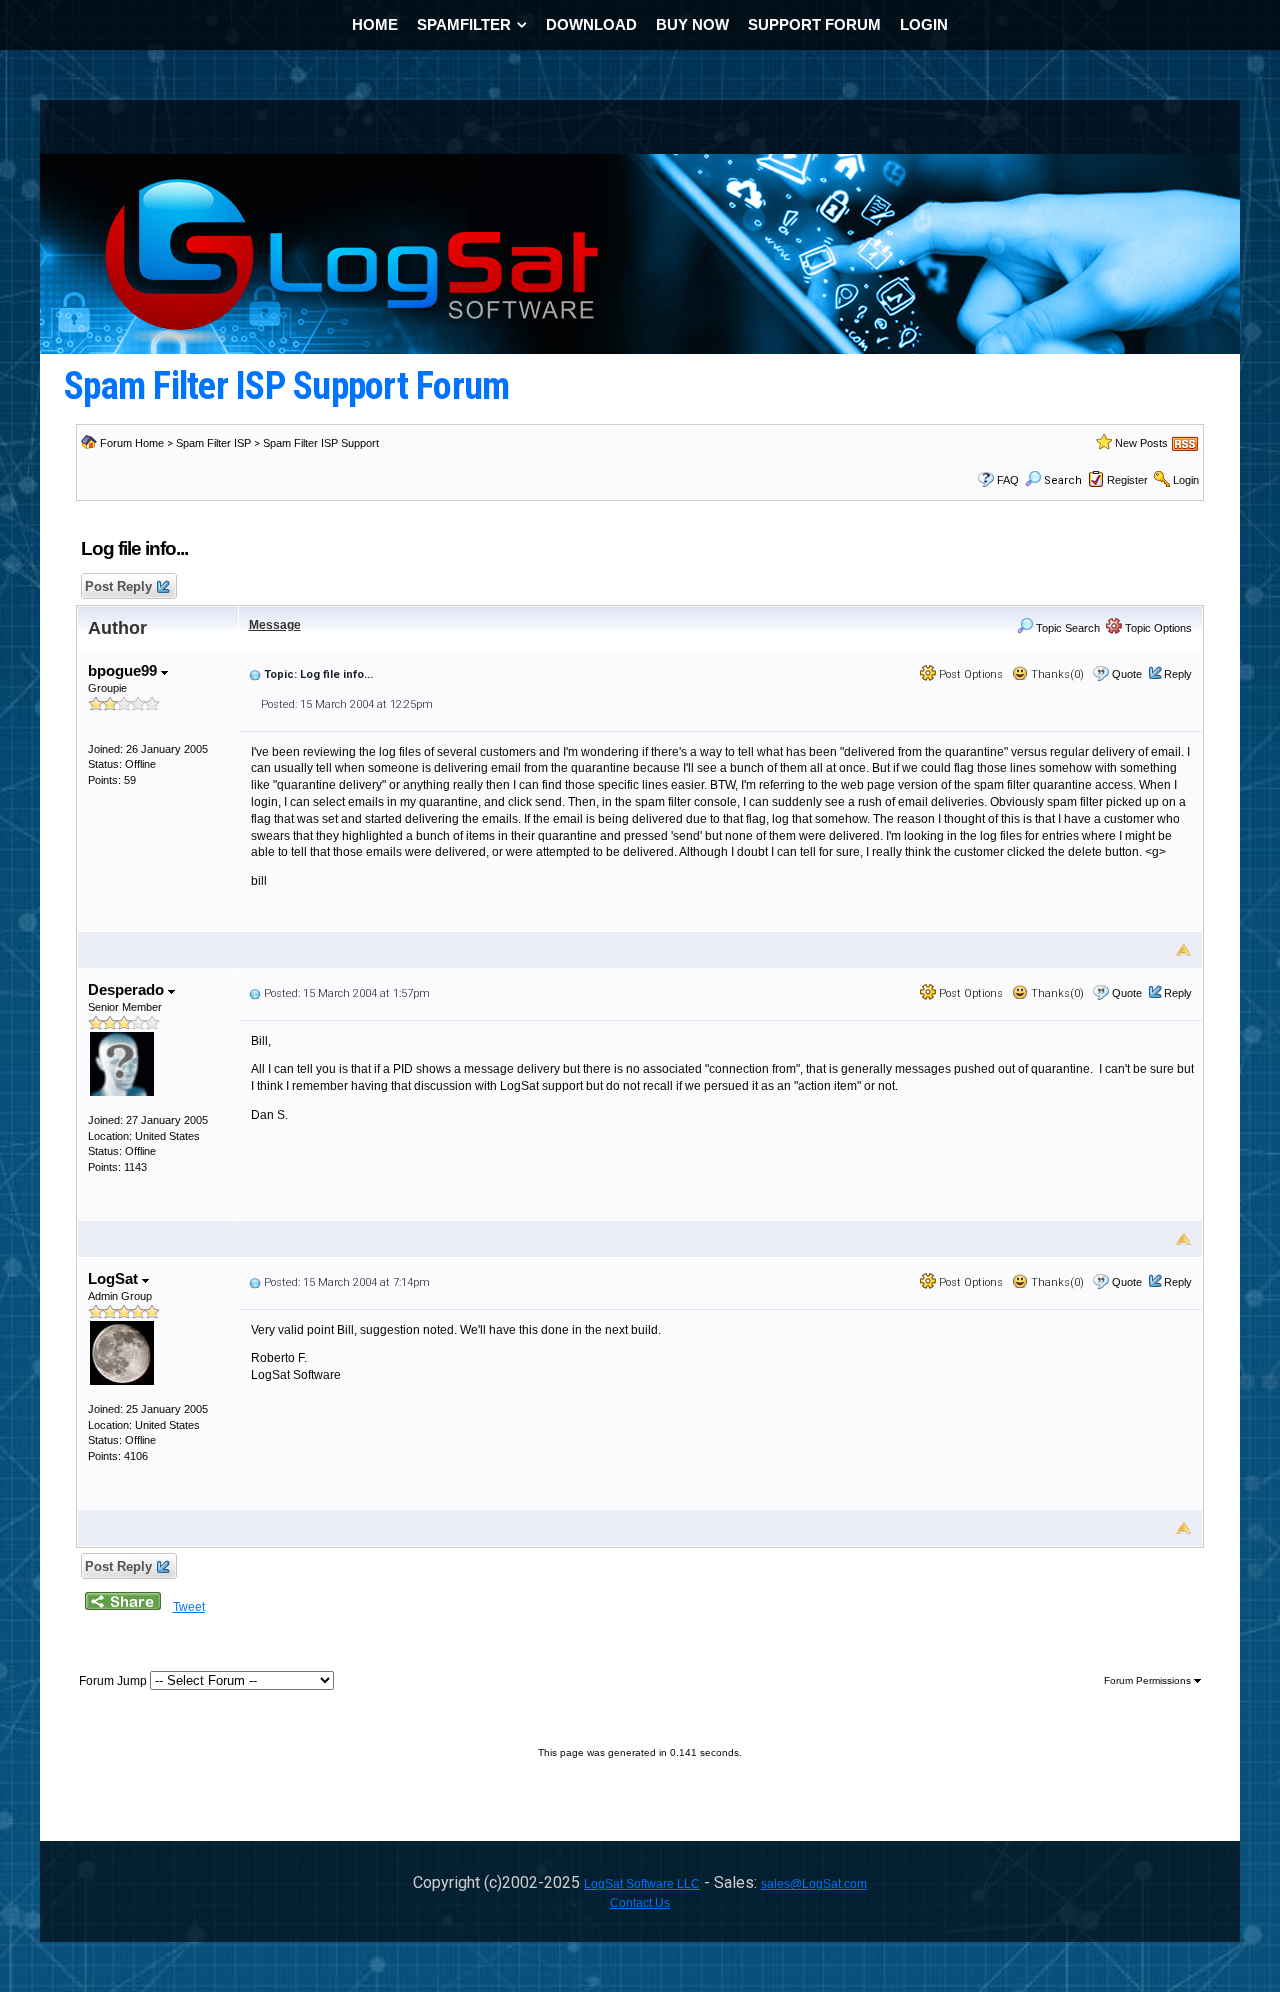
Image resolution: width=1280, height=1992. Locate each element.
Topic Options (1157, 628)
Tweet (189, 1607)
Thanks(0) (1056, 674)
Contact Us (640, 1903)
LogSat (115, 1278)
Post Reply (118, 586)
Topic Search (1066, 628)
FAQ (1008, 480)
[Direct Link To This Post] (255, 674)
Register (1127, 480)
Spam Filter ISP (213, 443)
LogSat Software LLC (642, 1884)
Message (275, 625)
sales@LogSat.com (814, 1884)
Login (1186, 480)
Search (1063, 480)
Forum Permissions (1149, 1680)
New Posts (1141, 443)
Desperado (128, 989)
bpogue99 (124, 670)
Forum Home (132, 443)
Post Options (969, 674)
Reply (1178, 674)
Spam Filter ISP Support (321, 443)
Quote (1127, 674)
